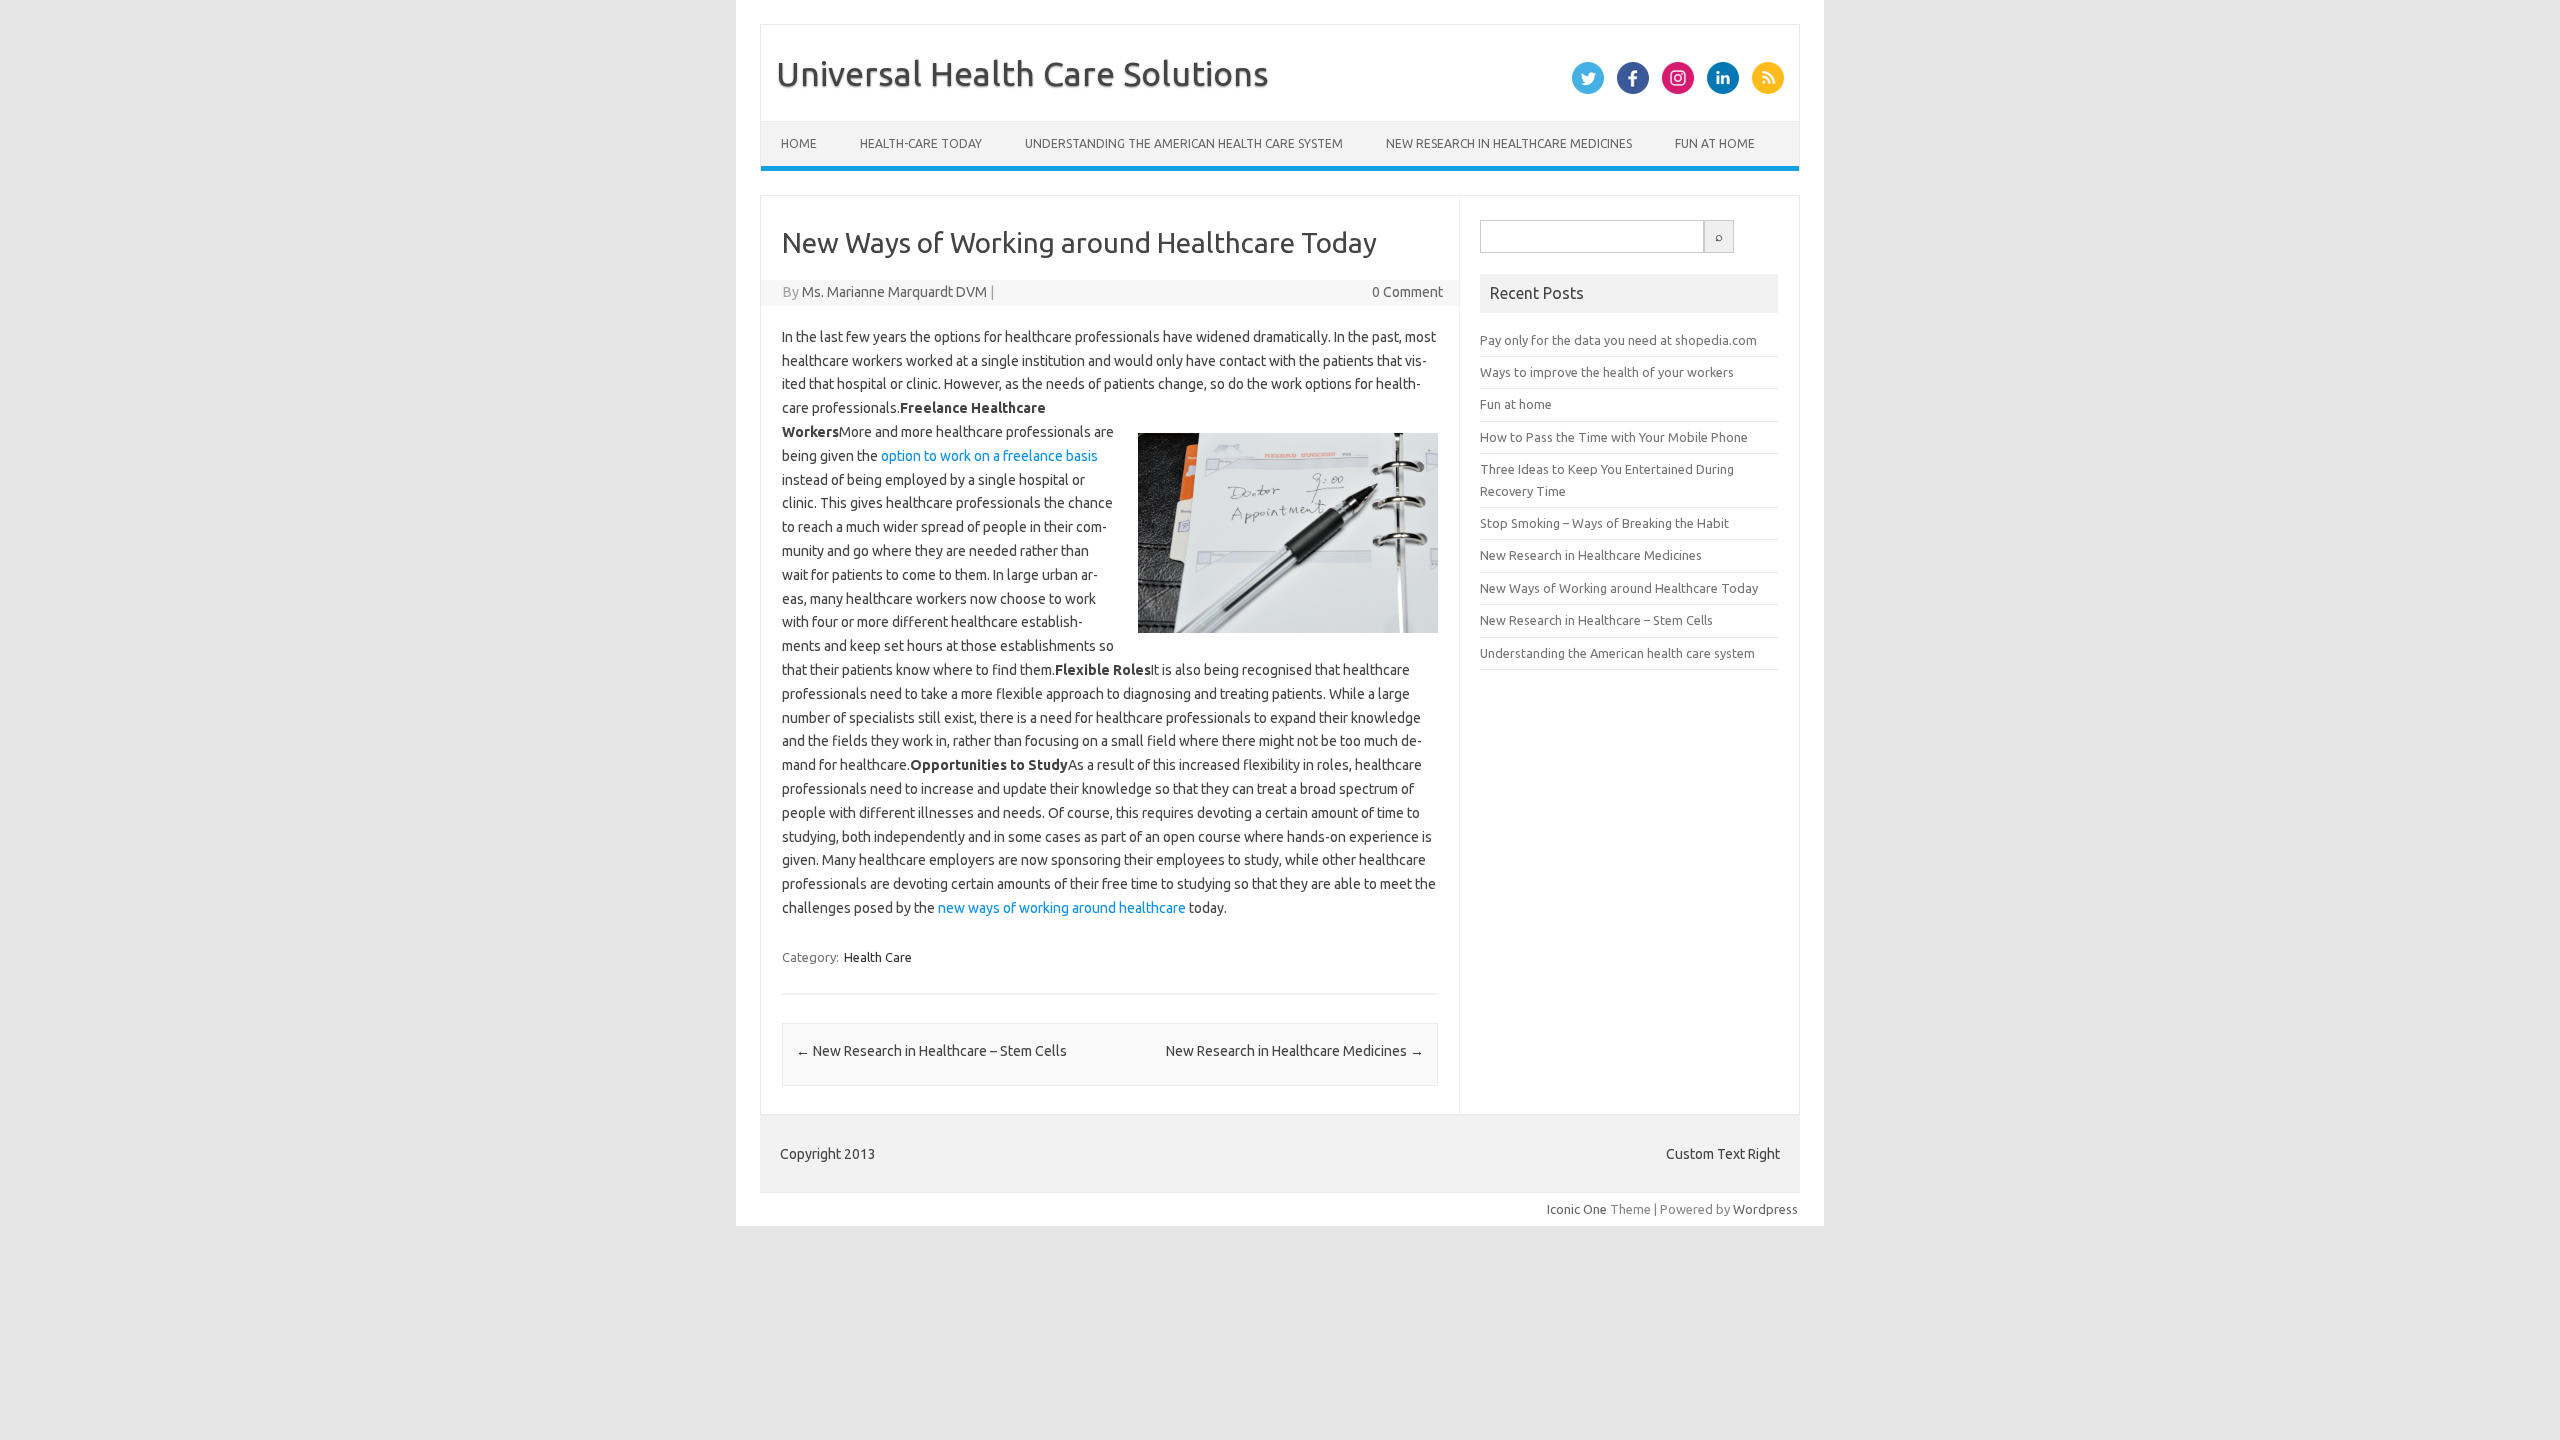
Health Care (878, 957)
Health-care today (921, 143)
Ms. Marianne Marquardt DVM (894, 292)
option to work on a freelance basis (989, 456)
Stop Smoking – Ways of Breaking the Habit (1604, 523)
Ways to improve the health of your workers (1607, 372)
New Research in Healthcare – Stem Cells (931, 1051)
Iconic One (1577, 1209)
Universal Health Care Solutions (1022, 73)
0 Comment (1407, 292)
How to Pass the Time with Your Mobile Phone (1614, 437)
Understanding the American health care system (1184, 143)
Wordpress (1765, 1209)
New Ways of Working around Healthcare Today (1619, 588)
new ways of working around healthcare (1062, 908)
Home (799, 143)
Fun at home (1715, 143)
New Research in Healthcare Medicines (1509, 143)
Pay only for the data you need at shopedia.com (1618, 340)
